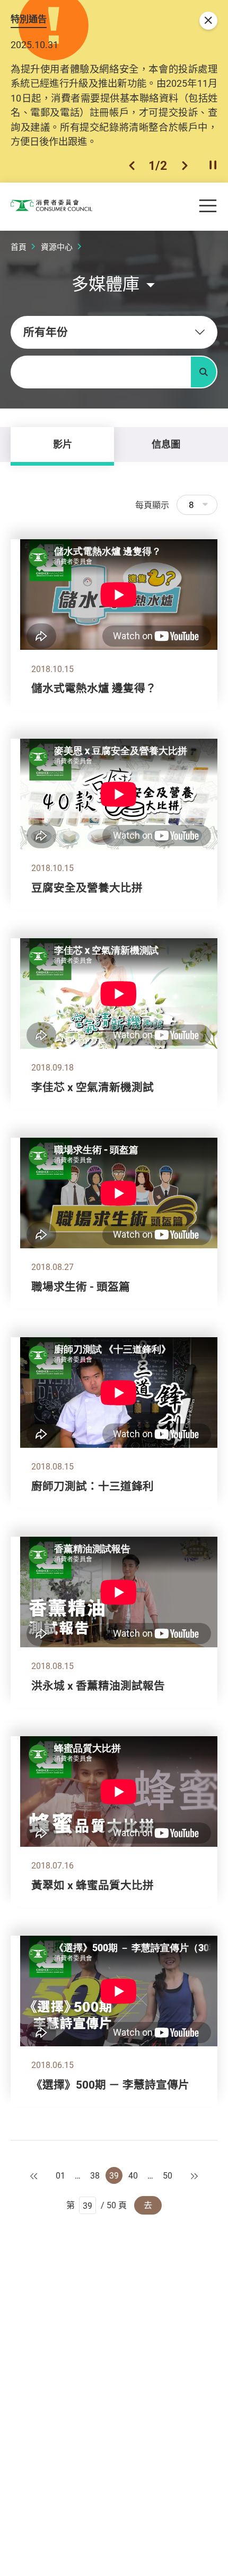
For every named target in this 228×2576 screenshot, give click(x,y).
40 (133, 2175)
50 (168, 2175)
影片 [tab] (63, 444)
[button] (132, 166)
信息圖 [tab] (166, 444)
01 (60, 2175)
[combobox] (114, 332)
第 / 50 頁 (97, 2205)
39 (114, 2175)
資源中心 (57, 247)
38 (95, 2175)
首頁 (19, 247)
